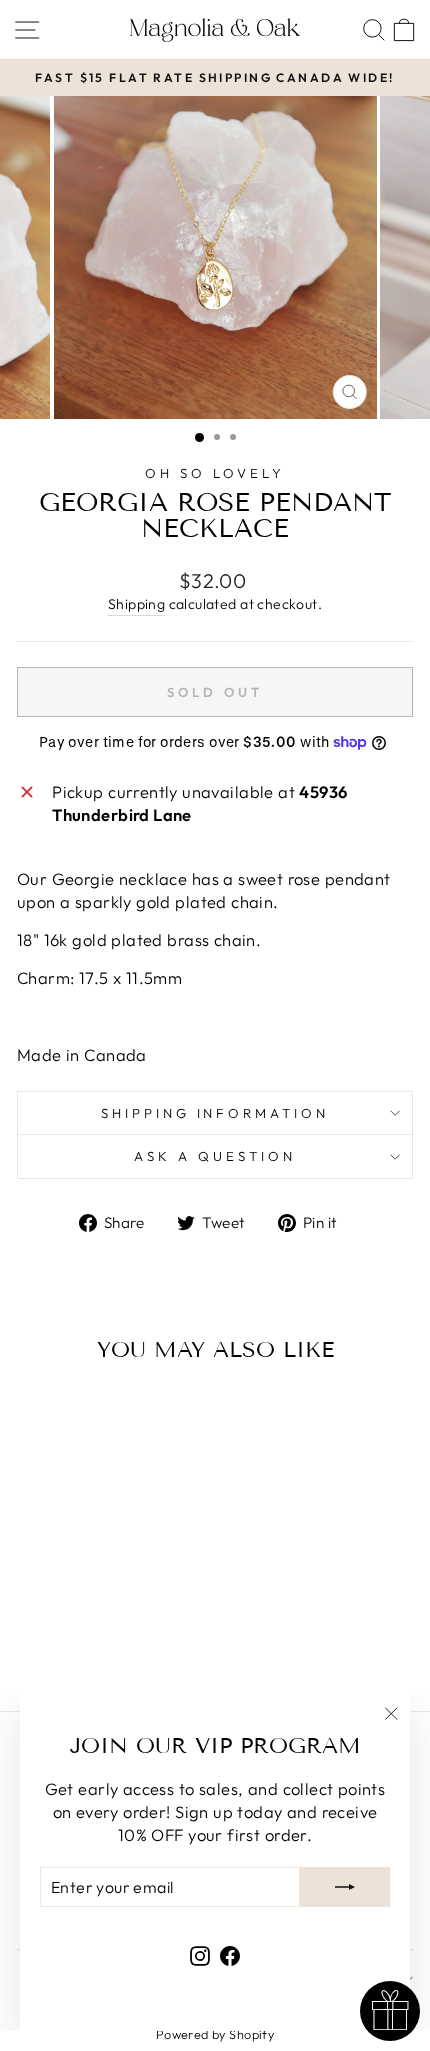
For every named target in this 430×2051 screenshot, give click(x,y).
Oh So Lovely (215, 473)
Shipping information (215, 1113)
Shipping (136, 604)
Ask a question (215, 1156)
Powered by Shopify (215, 2034)
